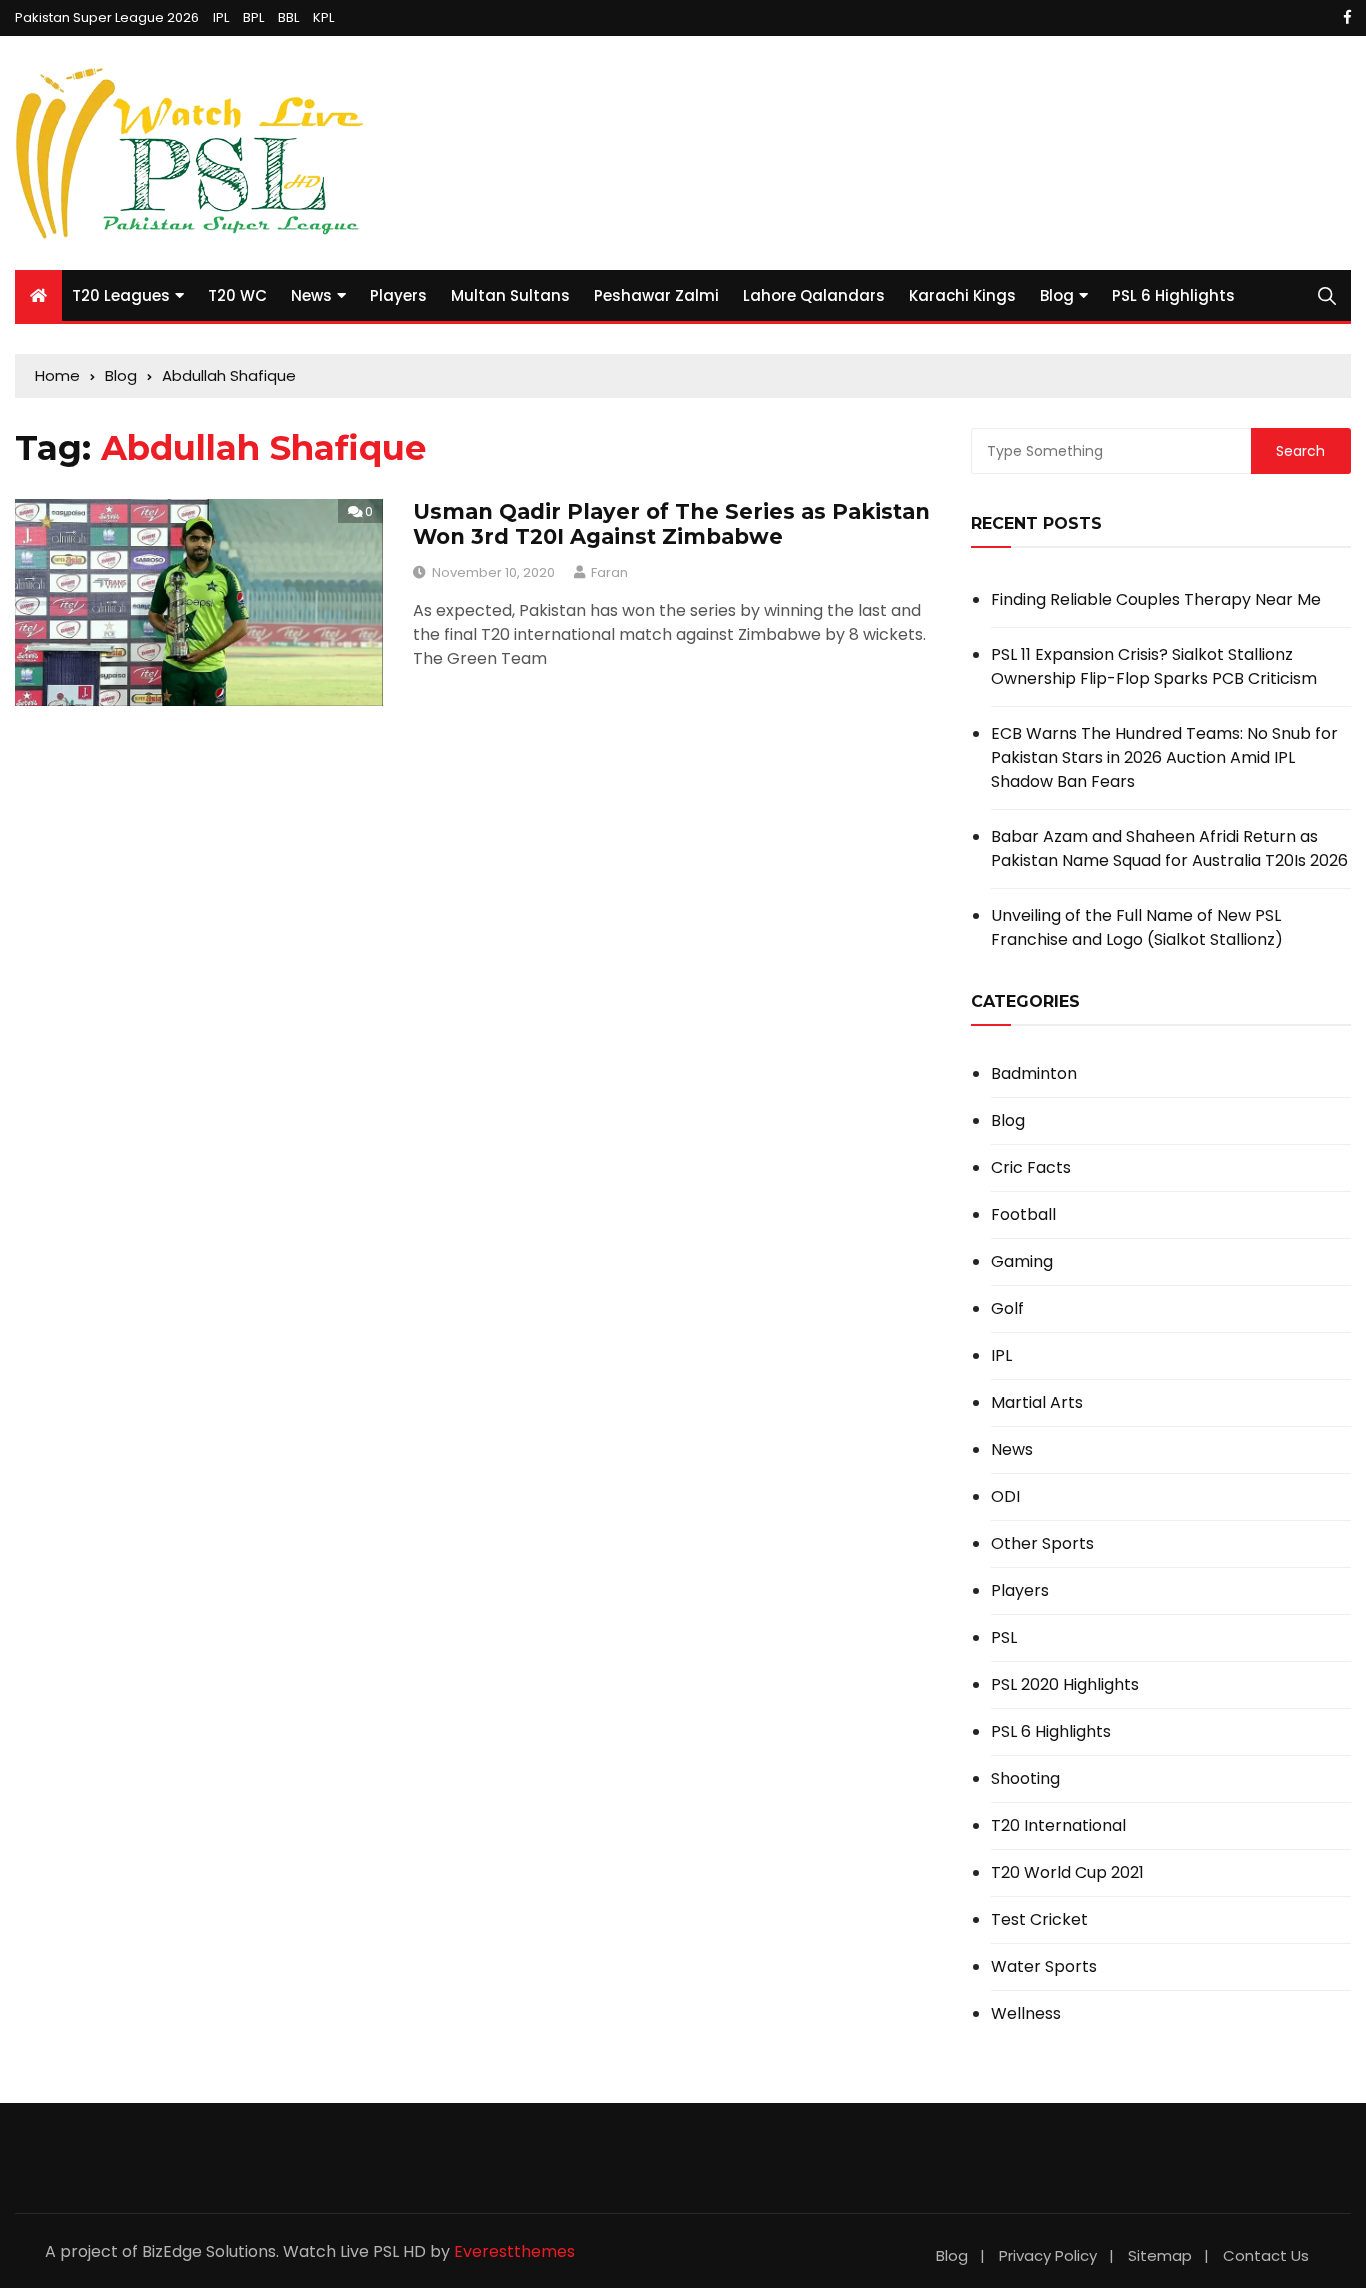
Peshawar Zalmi (656, 295)
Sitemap (1160, 2255)
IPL (221, 17)
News (311, 295)
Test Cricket (1039, 1920)
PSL (1004, 1638)
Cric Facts (1031, 1168)
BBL (288, 17)
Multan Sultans (510, 295)
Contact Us (1266, 2255)
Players (398, 295)
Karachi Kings (962, 295)
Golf (1007, 1309)
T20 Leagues (121, 295)
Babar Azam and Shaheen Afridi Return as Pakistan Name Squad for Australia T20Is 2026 (1169, 848)
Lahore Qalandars (814, 295)
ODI (1005, 1497)
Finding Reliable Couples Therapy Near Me (1156, 599)
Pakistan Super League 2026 (107, 17)
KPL (323, 17)
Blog (1057, 295)
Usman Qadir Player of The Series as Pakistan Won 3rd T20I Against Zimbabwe (671, 524)
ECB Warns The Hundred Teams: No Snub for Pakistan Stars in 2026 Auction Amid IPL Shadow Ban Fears (1164, 757)
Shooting (1025, 1779)
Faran (609, 572)
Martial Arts (1037, 1403)
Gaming (1022, 1262)
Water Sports (1044, 1967)
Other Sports (1042, 1544)
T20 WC (237, 295)
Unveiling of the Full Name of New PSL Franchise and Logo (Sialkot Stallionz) (1137, 927)
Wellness (1026, 2014)
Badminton (1034, 1074)
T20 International (1058, 1826)
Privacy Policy (1048, 2255)
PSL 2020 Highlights (1065, 1685)
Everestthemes (514, 2251)
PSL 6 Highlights (1173, 295)
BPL (253, 17)
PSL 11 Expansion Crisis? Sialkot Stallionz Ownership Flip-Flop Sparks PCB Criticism (1154, 666)
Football (1023, 1215)
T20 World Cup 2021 (1067, 1873)
